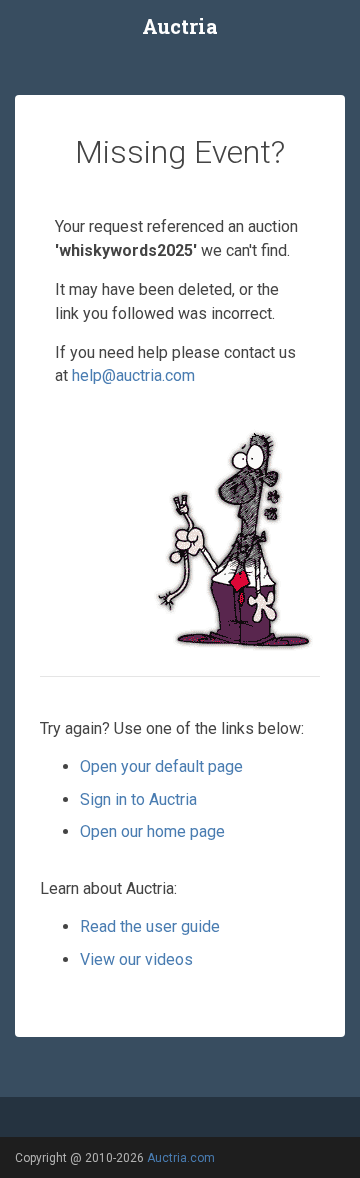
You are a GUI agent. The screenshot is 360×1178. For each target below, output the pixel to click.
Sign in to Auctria (138, 799)
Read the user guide (150, 926)
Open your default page (161, 766)
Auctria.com (181, 1158)
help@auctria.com (133, 375)
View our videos (136, 959)
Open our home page (152, 831)
